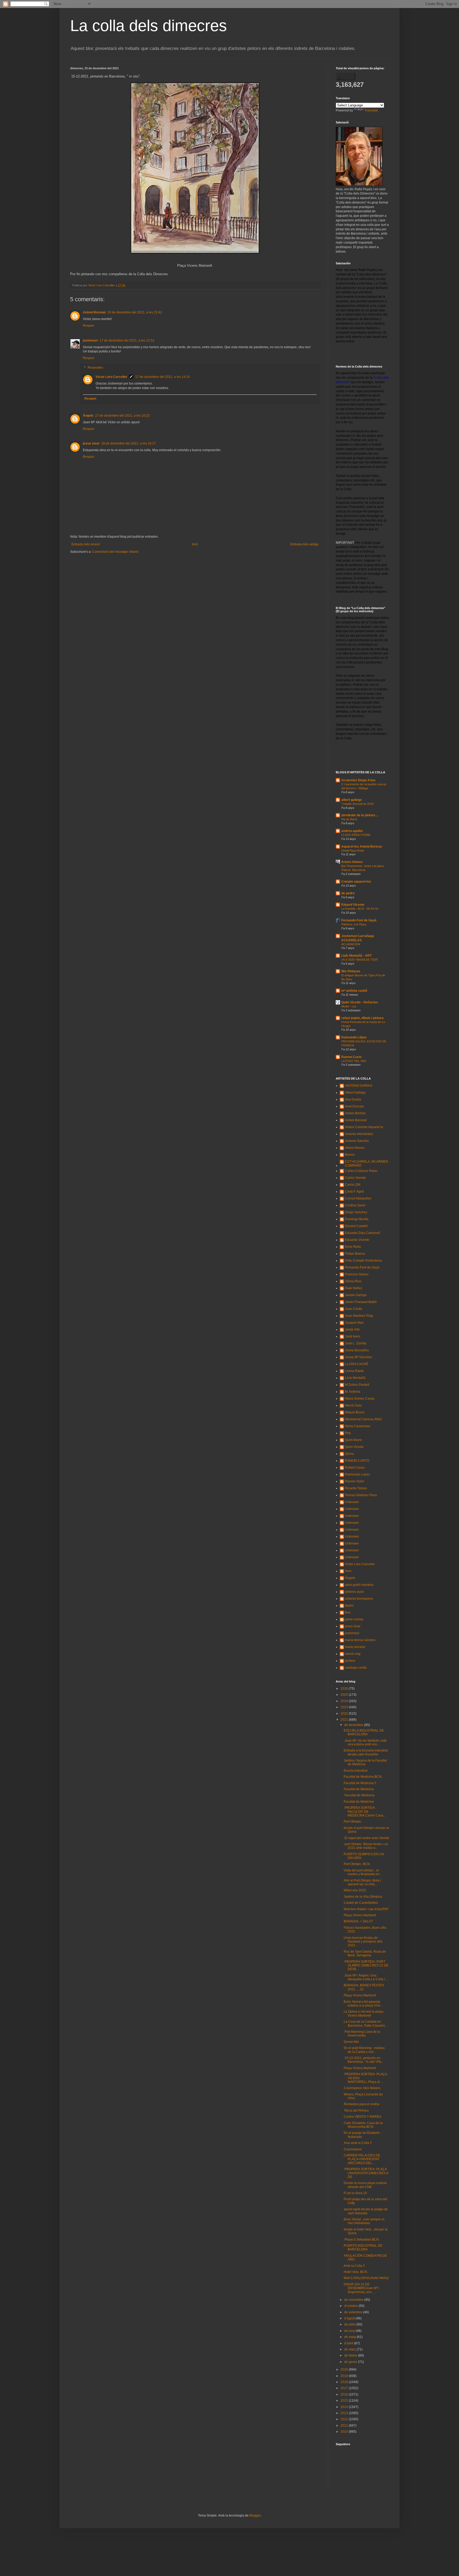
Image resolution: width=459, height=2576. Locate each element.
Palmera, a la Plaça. (354, 924)
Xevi (348, 1571)
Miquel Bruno (355, 1412)
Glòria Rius (353, 1281)
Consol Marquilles (358, 1198)
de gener (351, 2362)
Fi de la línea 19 (355, 2193)
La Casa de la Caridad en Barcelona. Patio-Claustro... (365, 2023)
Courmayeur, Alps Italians (362, 2088)
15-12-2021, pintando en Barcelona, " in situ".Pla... (364, 2060)
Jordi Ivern (353, 1336)
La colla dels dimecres (148, 26)
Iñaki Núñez (354, 1288)
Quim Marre (354, 1440)
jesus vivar (91, 443)
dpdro (349, 1606)
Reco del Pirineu (356, 2111)
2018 (345, 2382)
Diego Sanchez (356, 1212)
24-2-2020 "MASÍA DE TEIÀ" (360, 960)
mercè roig (353, 1654)
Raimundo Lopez (358, 1474)
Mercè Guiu (353, 1405)
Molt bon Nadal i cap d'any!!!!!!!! (366, 1909)
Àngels (88, 416)
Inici (195, 544)
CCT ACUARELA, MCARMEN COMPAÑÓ (367, 1163)
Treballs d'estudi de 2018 (357, 804)
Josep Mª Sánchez (358, 1357)
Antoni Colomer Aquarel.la (364, 1127)
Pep (348, 1433)
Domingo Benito (357, 1219)
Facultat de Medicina (359, 1789)
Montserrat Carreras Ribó (363, 1419)
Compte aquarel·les (356, 882)
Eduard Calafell (356, 1226)
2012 (345, 2419)
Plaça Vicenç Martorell (360, 2068)
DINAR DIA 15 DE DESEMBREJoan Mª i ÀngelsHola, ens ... (361, 2288)
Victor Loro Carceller (111, 377)
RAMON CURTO (357, 1461)
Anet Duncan (354, 1106)
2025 (345, 1695)
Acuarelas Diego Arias (358, 780)
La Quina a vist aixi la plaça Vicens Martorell (364, 2013)
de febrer (351, 2355)
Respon (89, 326)
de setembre (354, 2312)
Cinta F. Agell (354, 1192)
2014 (345, 2407)
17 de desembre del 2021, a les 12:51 (127, 340)
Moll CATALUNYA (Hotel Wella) (366, 2278)
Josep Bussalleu (357, 1350)
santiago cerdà (356, 1668)
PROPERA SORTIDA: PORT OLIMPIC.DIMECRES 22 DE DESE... (366, 1966)
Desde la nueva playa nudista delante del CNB (365, 2185)
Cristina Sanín (355, 1205)
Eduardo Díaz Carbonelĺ (363, 1233)
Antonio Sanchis (357, 1141)
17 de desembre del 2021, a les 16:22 (122, 416)
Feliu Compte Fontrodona (364, 1261)
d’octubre (351, 2306)
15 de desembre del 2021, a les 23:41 (135, 312)
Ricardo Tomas (356, 1488)
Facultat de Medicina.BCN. (363, 1777)
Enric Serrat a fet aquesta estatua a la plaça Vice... (363, 2004)
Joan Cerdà (354, 1309)
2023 (345, 1707)
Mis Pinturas (351, 971)
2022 (345, 1714)
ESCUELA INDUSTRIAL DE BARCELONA (364, 1732)
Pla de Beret (349, 819)
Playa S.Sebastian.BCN (361, 2240)
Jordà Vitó (352, 1330)
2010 (345, 2432)
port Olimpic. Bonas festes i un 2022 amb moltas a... (366, 1846)
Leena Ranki (354, 1371)
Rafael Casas (355, 1468)
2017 (345, 2388)
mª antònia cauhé (354, 991)
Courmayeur (353, 2149)
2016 (345, 2394)
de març (350, 2349)
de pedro (348, 893)
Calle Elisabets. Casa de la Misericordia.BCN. (363, 2125)
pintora (350, 1661)
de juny (350, 2331)
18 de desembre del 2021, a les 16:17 (129, 443)
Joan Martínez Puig (359, 1316)
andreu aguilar (352, 831)
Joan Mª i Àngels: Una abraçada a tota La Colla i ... (366, 1977)
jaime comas (354, 1619)
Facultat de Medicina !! (360, 1783)
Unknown (352, 1502)
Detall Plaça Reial (352, 851)
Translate (371, 110)
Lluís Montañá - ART (356, 956)
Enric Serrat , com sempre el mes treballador (364, 2221)
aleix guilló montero (359, 1585)
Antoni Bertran (355, 1113)
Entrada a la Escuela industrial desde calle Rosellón (366, 1752)
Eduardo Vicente (357, 1240)
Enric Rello (353, 1247)
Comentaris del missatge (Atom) (115, 552)
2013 (345, 2413)
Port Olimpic (352, 1822)
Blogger (255, 2515)
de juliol (350, 2324)
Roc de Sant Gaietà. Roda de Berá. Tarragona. (365, 1953)
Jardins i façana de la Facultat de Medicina (365, 1762)
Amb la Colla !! (354, 2266)
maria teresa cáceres (360, 1640)
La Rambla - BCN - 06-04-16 (360, 909)
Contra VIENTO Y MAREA (362, 2117)
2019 (345, 2376)
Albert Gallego (355, 1093)
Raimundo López (354, 1037)
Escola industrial (356, 1771)
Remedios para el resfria (362, 2104)
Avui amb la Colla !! (358, 2143)
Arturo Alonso (352, 862)
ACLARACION (351, 944)
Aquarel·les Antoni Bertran (362, 847)
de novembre (354, 2300)
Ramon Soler (355, 1481)
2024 (345, 1701)
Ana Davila (353, 1099)
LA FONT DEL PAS (354, 1061)
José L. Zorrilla (356, 1343)
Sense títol (351, 2042)
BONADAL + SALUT (358, 1921)
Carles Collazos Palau (361, 1171)
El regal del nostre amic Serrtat (366, 1838)
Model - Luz (349, 1006)
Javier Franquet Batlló (361, 1302)
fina (348, 1612)
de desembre (354, 1725)
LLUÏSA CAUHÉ (357, 1364)
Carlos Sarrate (356, 1178)
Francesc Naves (357, 1274)
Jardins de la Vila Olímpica (363, 1897)
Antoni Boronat (94, 312)
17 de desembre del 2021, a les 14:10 (163, 377)
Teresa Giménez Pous (361, 1495)
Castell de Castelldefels (361, 1903)
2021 (345, 1720)
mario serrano (355, 1647)
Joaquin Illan (354, 1323)
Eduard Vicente (353, 905)
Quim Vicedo (354, 1447)
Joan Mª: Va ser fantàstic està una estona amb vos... (365, 1742)
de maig (350, 2337)
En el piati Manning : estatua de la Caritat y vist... (364, 2050)
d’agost (350, 2318)
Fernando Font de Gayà (359, 920)
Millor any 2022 (355, 1890)
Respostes (95, 368)
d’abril (349, 2343)
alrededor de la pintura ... (360, 815)
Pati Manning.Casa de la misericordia (362, 2034)
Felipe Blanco (355, 1254)
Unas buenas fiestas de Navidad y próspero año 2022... (363, 1942)
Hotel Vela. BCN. (356, 2272)
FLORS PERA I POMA (356, 835)
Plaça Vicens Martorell (360, 1915)
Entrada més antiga (304, 544)
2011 (345, 2426)
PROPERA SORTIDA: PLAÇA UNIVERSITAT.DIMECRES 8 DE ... (366, 2173)
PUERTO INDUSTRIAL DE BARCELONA (363, 2247)
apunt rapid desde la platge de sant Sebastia (366, 2211)
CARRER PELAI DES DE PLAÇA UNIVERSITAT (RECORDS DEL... (362, 2159)
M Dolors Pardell (357, 1385)
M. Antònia (353, 1392)
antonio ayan (354, 1592)
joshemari (90, 340)
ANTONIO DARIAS (359, 1086)
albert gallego (352, 800)
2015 (345, 2401)
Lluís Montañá (355, 1378)
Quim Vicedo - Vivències (360, 1002)
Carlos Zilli (353, 1185)
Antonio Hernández (359, 1134)
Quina (349, 1454)
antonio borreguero (359, 1599)
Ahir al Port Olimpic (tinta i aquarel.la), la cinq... (362, 1882)
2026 (345, 1689)
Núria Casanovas (358, 1426)
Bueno (350, 1155)
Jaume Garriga (356, 1295)
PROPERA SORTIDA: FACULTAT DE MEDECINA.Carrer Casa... (365, 1812)
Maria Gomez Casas (360, 1399)
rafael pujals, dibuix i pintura (362, 1018)
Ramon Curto (351, 1057)
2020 (345, 2370)
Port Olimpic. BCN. (357, 1864)
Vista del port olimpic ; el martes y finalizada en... (363, 1872)
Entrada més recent (86, 544)
